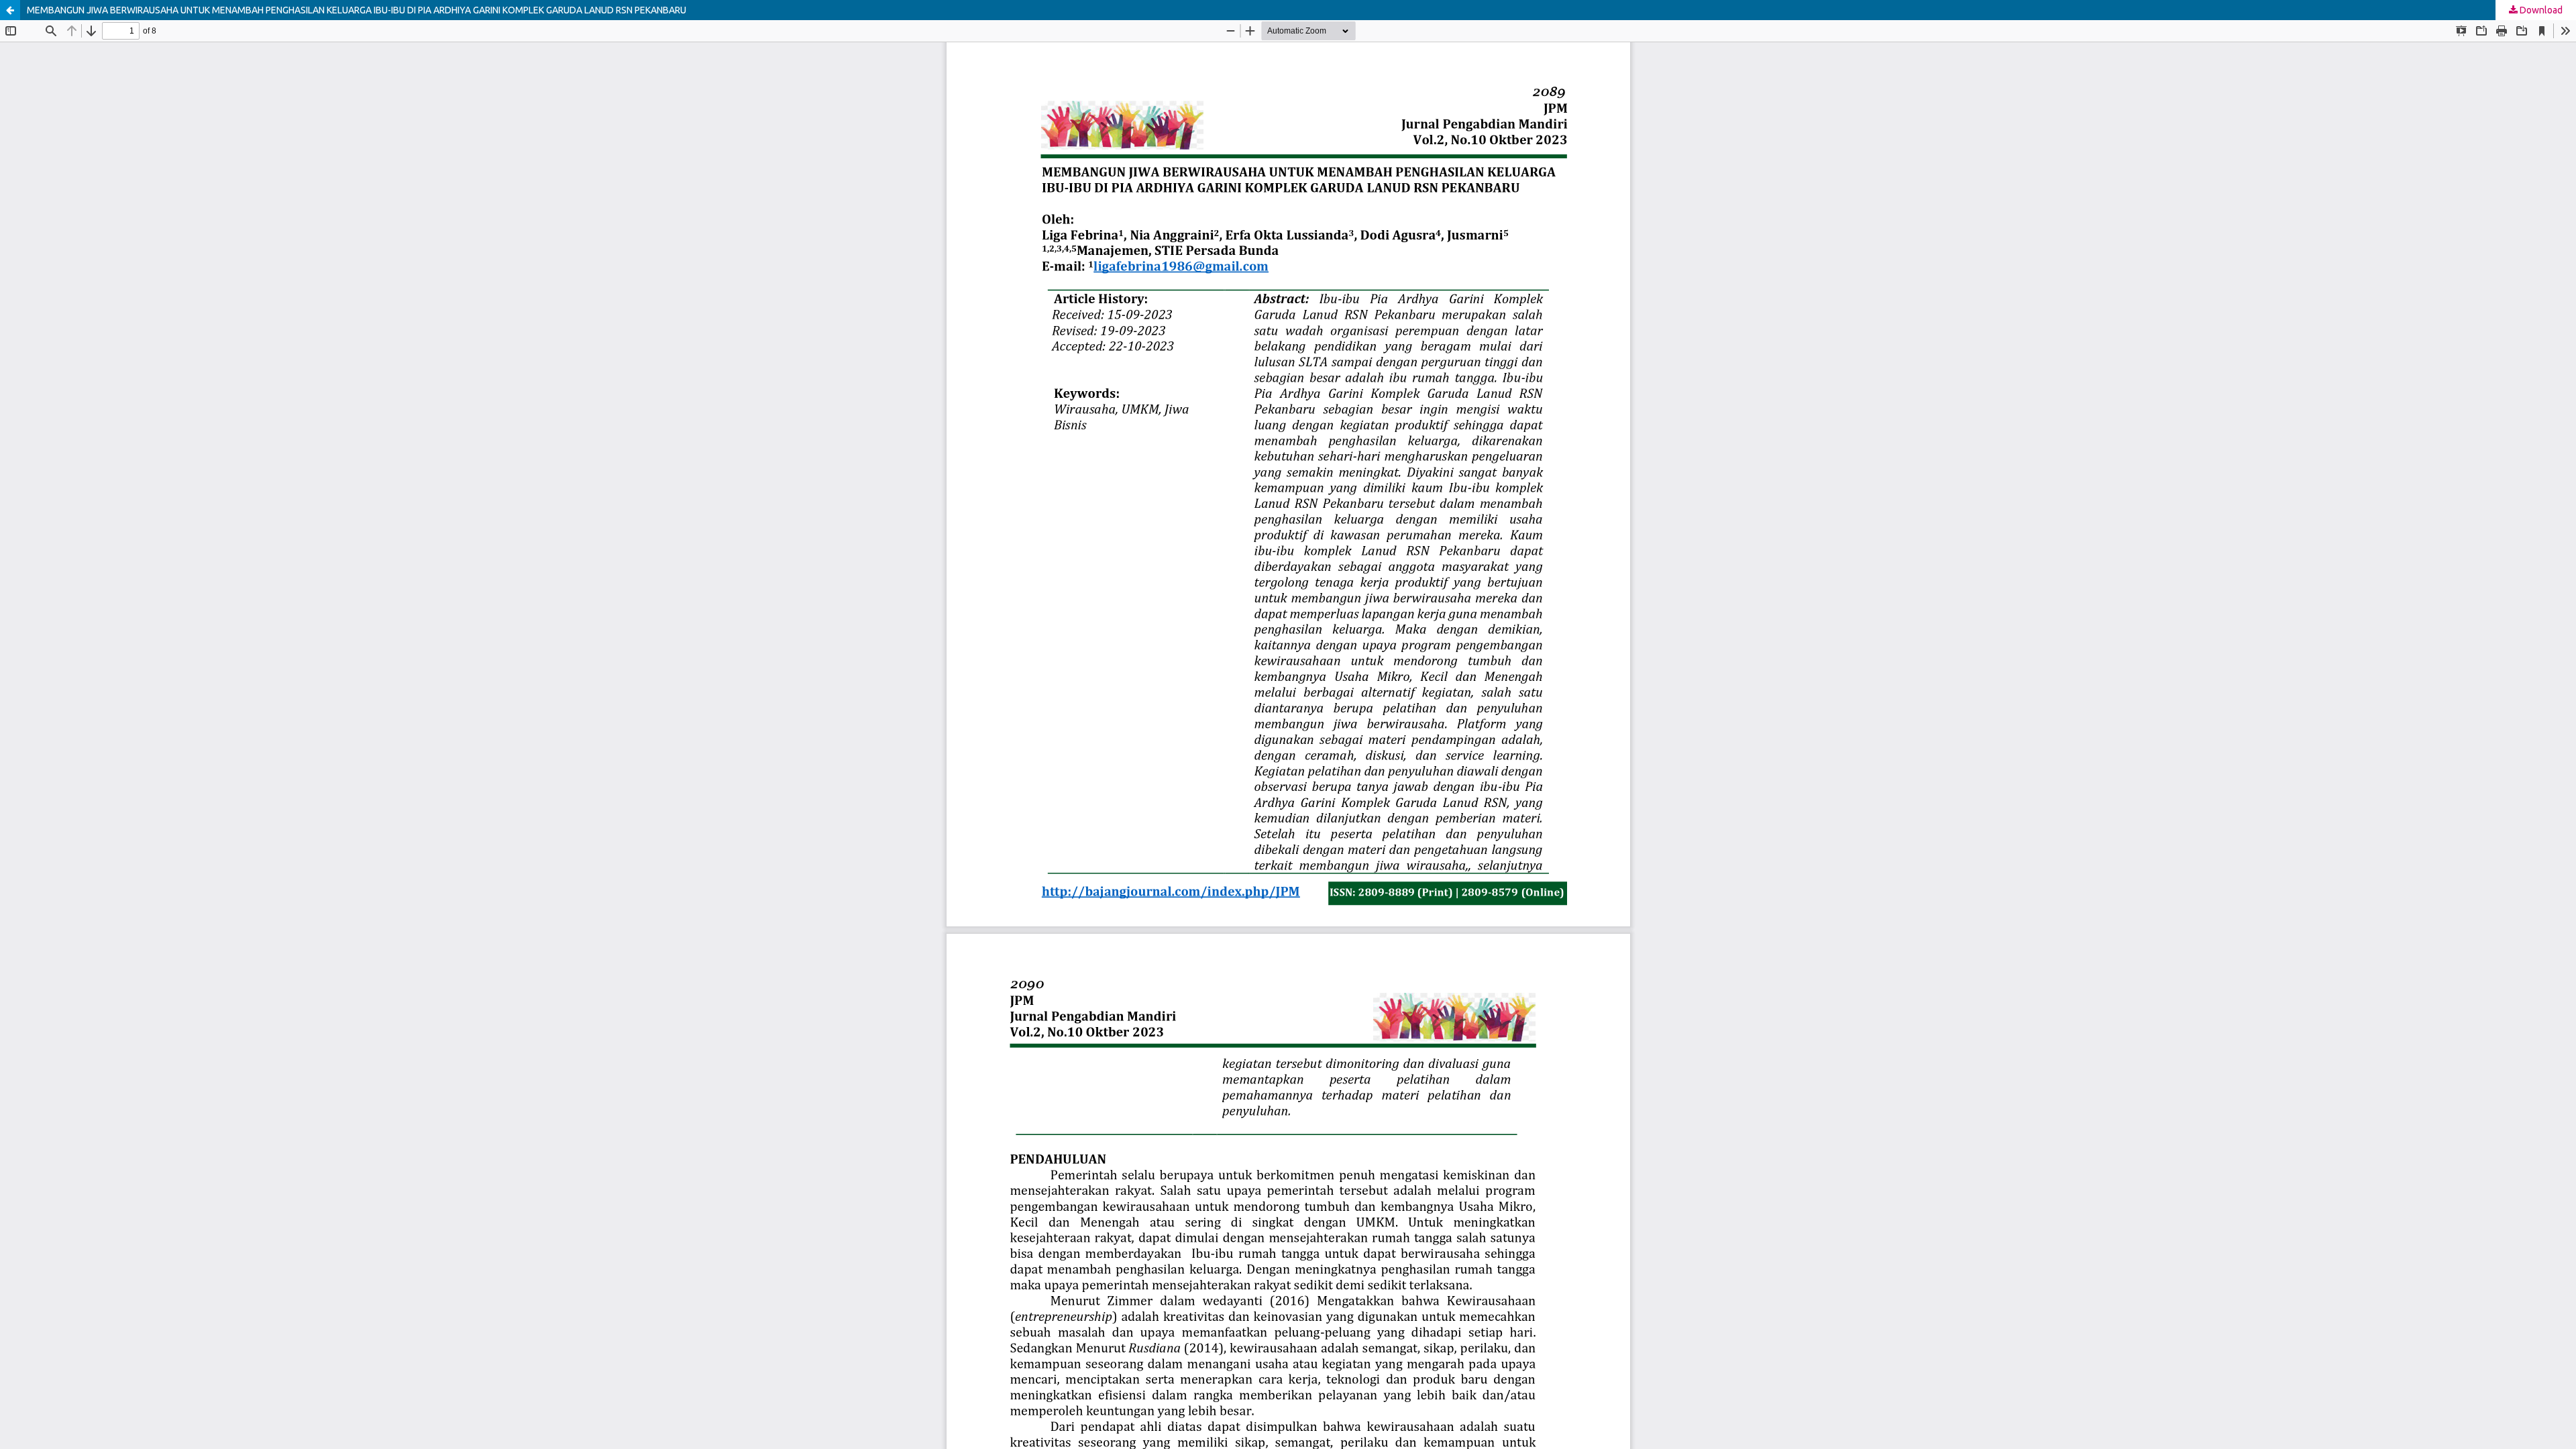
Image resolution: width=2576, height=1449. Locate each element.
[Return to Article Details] (10, 10)
